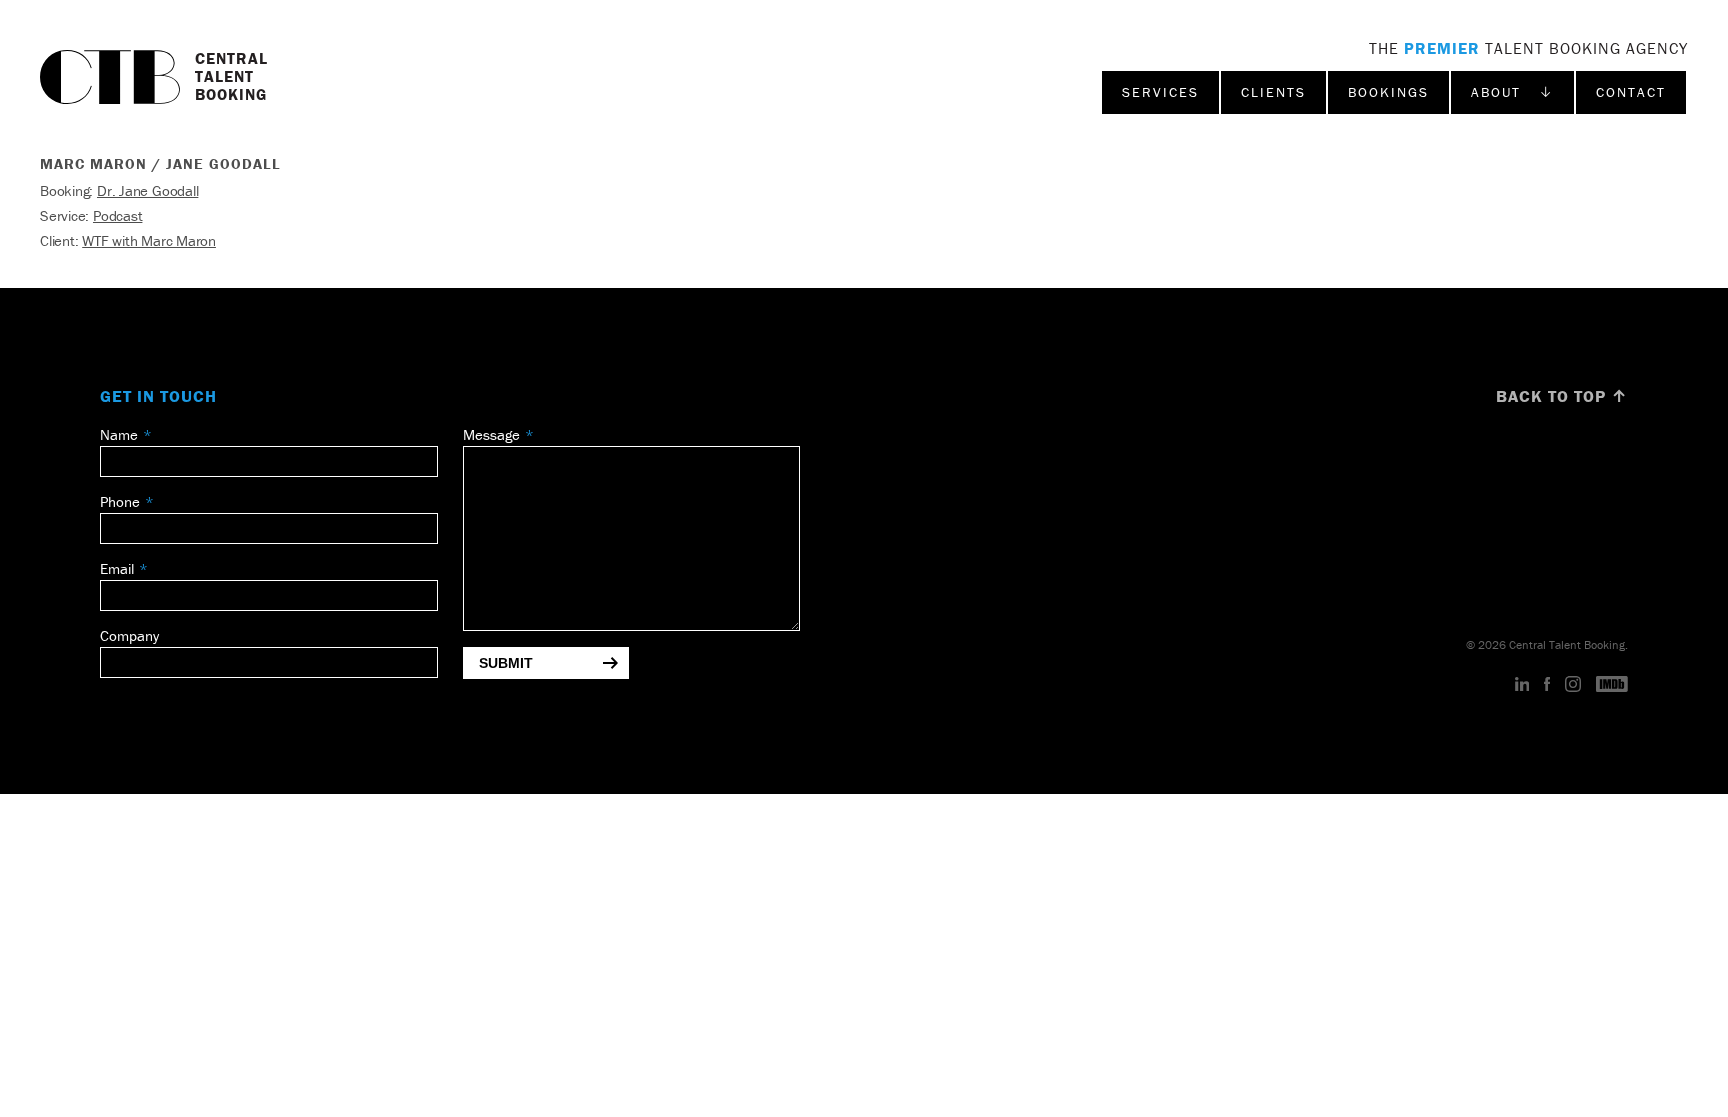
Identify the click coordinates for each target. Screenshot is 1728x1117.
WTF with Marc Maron (149, 240)
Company (129, 635)
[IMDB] (1612, 685)
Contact (1631, 92)
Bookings (1388, 92)
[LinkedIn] (1522, 685)
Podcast (117, 215)
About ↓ (1512, 92)
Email (117, 568)
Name (119, 434)
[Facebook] (1547, 685)
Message (491, 434)
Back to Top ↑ (1562, 396)
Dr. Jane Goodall (147, 190)
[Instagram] (1573, 685)
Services (1160, 92)
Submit (506, 663)
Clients (1273, 92)
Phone (120, 501)
